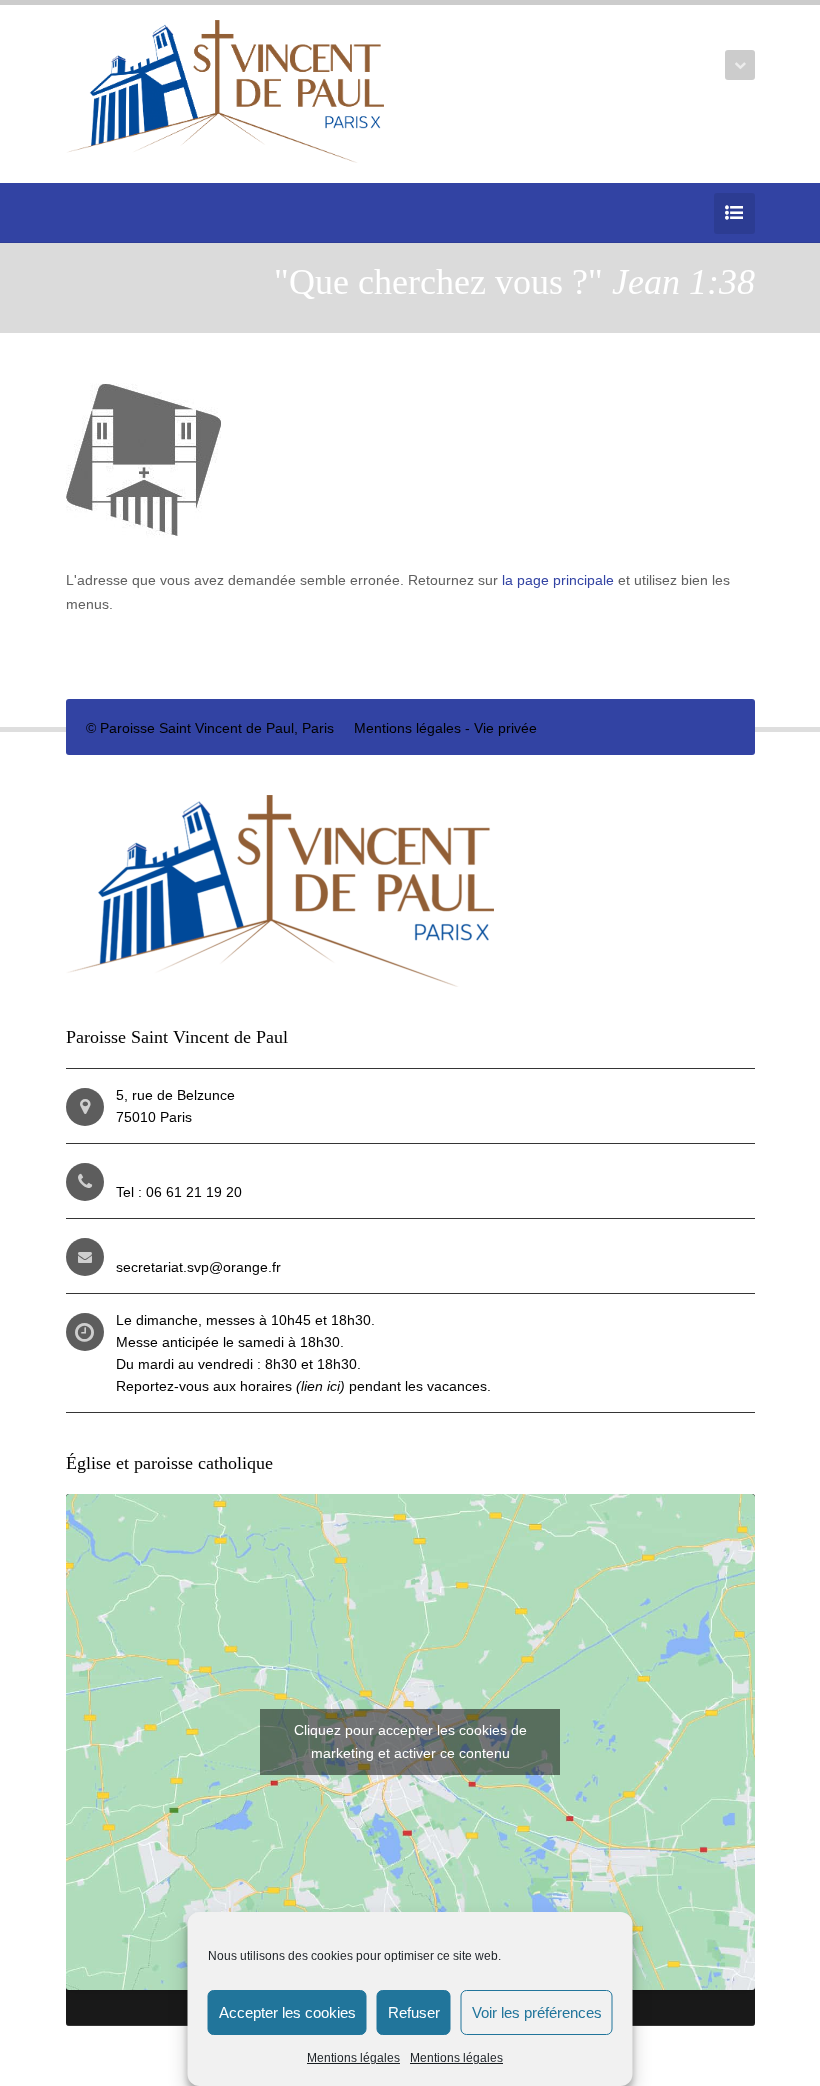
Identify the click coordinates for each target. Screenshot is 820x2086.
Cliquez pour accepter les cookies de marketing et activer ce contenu (410, 1741)
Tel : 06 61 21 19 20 (179, 1192)
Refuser (414, 2012)
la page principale (558, 580)
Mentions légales (353, 2058)
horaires (292, 1386)
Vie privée (505, 728)
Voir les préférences (537, 2012)
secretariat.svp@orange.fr (198, 1267)
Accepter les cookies (287, 2012)
